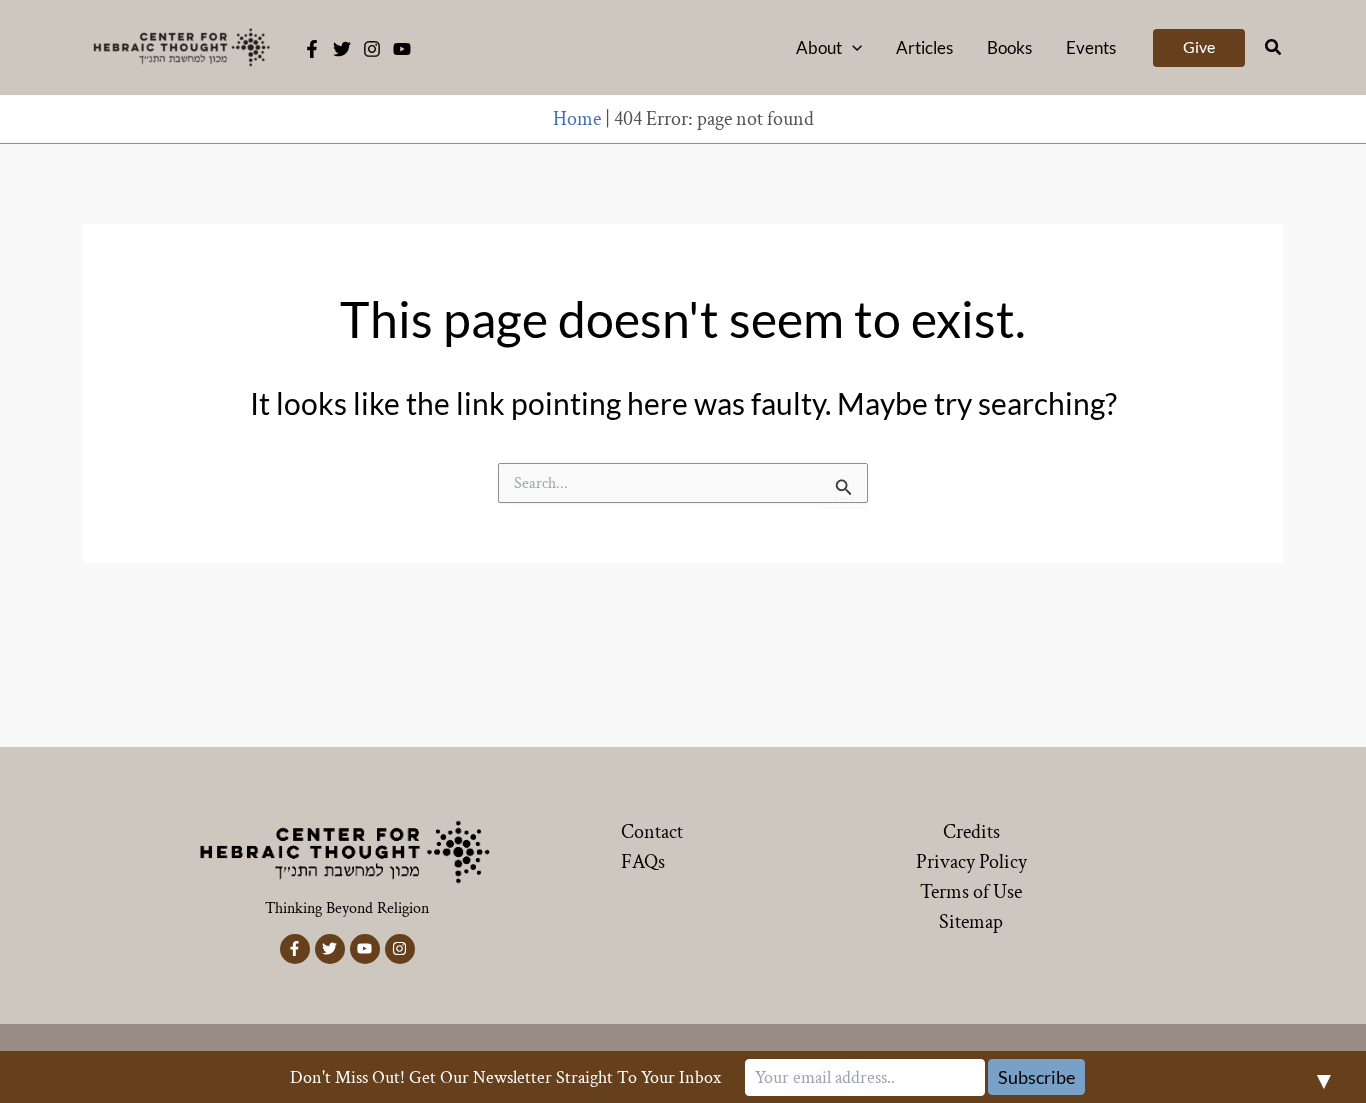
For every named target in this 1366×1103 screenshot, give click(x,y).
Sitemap (971, 922)
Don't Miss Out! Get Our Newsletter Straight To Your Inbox (505, 1077)
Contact (652, 832)
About (819, 47)
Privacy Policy (971, 862)
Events (1091, 47)
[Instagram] (372, 49)
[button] (852, 48)
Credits (971, 832)
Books (1009, 47)
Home (577, 119)
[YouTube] (402, 49)
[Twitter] (342, 49)
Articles (924, 47)
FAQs (643, 862)
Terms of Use (971, 892)
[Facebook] (312, 49)
